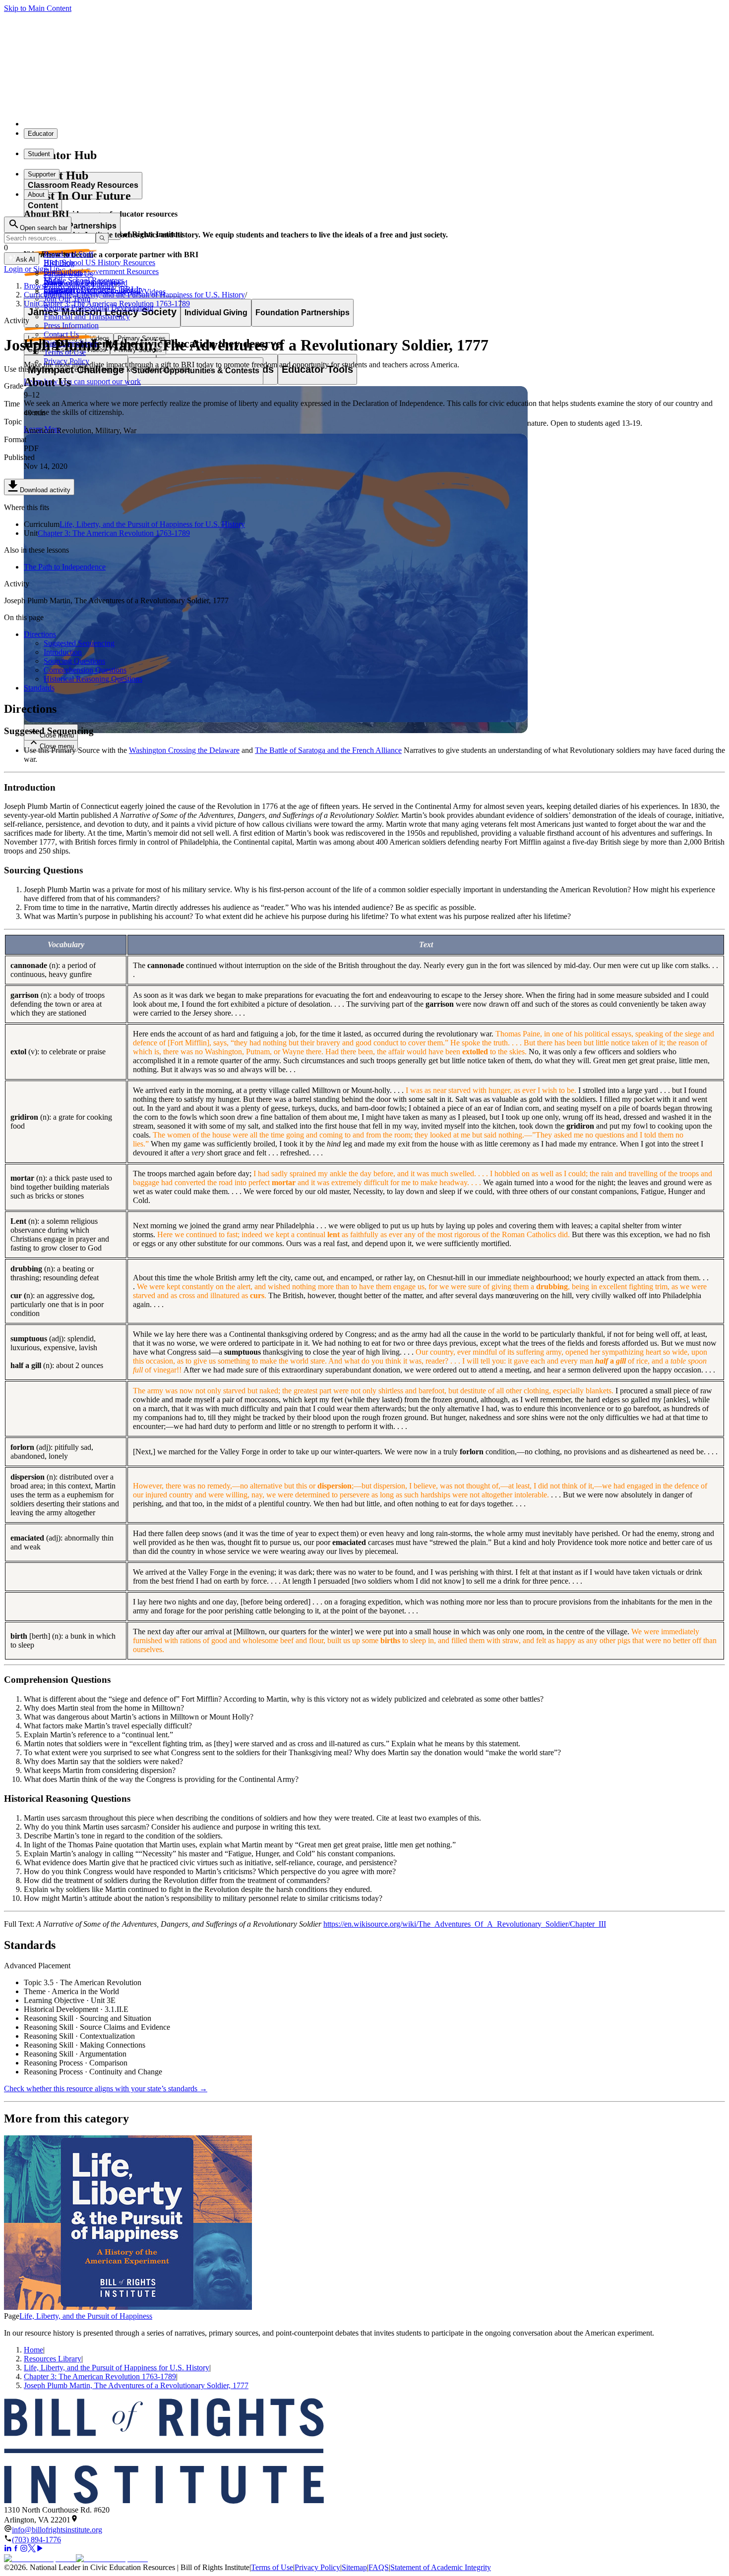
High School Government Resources (101, 271)
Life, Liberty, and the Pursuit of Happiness (86, 2316)
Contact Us (61, 334)
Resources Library (53, 2359)
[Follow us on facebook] (16, 2549)
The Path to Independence (65, 567)
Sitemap (354, 2567)
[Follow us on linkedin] (8, 2549)
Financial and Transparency (87, 316)
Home (33, 2350)
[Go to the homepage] (364, 2452)
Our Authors (63, 272)
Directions (40, 634)
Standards (39, 688)
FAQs (53, 281)
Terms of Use (272, 2567)
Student (39, 154)
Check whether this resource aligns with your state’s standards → (106, 2089)
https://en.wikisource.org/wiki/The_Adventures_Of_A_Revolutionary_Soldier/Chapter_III (465, 1924)
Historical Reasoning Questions (93, 679)
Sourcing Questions (74, 661)
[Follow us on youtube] (40, 2549)
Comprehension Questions (85, 670)
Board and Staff (68, 254)
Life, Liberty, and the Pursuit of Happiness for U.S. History (152, 524)
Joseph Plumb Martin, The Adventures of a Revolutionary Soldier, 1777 (136, 2385)
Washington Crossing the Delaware (184, 750)
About (36, 195)
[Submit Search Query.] (102, 238)
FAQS (379, 2567)
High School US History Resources (99, 262)
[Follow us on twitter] (32, 2549)
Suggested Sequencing (79, 643)
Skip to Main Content (38, 8)
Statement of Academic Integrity (441, 2567)
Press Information (71, 325)
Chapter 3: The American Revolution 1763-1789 (114, 533)
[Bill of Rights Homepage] (184, 124)
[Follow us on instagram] (24, 2549)
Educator (41, 134)
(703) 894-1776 (36, 2540)
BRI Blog (59, 263)
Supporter (42, 174)
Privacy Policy (66, 361)
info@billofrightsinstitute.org (57, 2530)
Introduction (63, 652)
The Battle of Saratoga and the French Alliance (328, 750)
